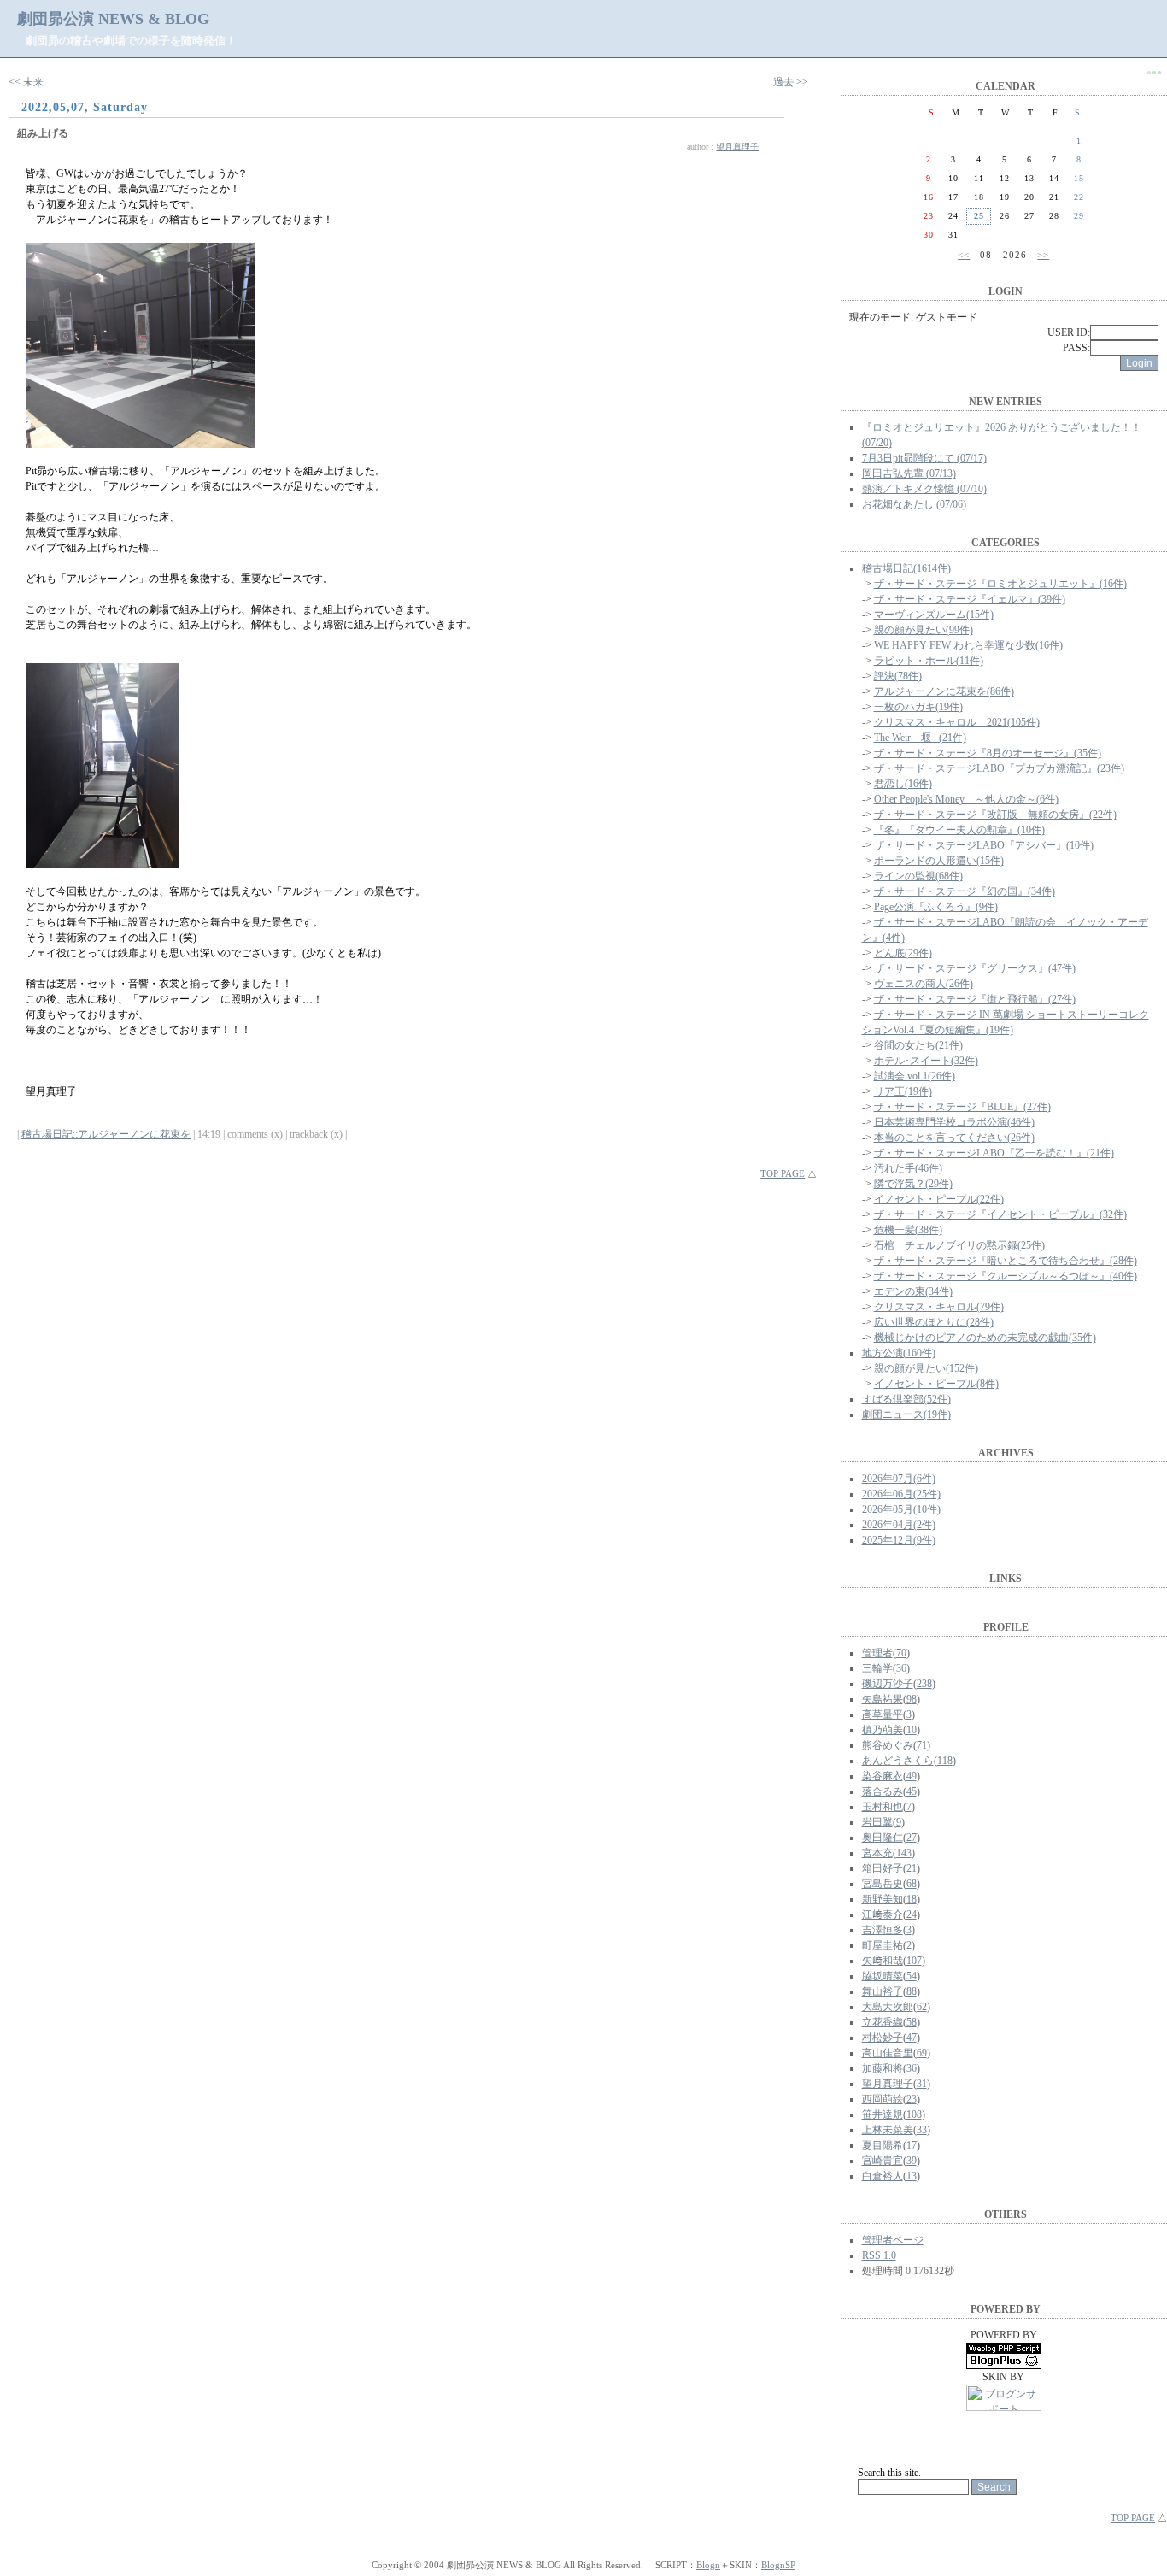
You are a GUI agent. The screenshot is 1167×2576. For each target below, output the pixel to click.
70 (901, 1653)
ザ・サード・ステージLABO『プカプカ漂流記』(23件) (999, 768)
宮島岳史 (883, 1884)
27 (912, 1838)
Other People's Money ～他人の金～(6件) (966, 799)
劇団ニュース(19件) (906, 1414)
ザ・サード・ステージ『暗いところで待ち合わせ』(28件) (1006, 1261)
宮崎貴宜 (883, 2161)
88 (912, 1991)
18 (912, 1899)
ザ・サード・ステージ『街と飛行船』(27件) (975, 999)
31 (922, 2084)
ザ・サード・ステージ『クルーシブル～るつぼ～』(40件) (1006, 1276)
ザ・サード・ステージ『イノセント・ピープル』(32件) (1000, 1214)
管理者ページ (893, 2240)
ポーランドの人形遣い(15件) (939, 861)
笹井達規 (883, 2114)
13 (912, 2176)
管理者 (877, 1653)
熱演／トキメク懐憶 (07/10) (924, 489)
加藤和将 (883, 2068)
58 (912, 2022)
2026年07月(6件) (899, 1479)
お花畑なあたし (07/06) (914, 504)
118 (945, 1761)
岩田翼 (877, 1822)
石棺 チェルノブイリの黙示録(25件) (959, 1245)
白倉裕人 (883, 2176)
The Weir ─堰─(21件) (920, 738)
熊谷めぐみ (888, 1745)
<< (964, 255)
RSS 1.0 (879, 2255)
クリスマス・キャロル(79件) (939, 1307)
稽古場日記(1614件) (906, 568)
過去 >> (791, 82)
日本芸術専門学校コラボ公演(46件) (954, 1122)
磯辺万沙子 (888, 1684)
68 (912, 1884)
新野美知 (883, 1899)
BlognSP (778, 2565)
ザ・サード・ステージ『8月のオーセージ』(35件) (988, 753)
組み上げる (43, 133)
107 (914, 1961)
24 (912, 1914)
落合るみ (883, 1791)
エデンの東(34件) (913, 1291)
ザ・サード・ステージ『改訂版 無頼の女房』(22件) (995, 815)
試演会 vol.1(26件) (915, 1076)
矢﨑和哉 (883, 1961)
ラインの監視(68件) (918, 876)
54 (912, 1976)
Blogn (708, 2565)
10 (912, 1730)
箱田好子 (883, 1868)
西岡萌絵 (883, 2099)
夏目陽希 (883, 2145)
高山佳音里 (888, 2053)
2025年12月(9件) (899, 1540)
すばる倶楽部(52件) (906, 1399)
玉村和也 (883, 1807)
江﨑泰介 (883, 1914)
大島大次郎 (888, 2007)
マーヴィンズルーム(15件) (934, 615)
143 (904, 1853)
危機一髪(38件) (908, 1230)
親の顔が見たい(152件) (926, 1368)
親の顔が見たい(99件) (924, 630)
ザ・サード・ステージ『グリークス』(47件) (975, 968)
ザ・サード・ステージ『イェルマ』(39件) (970, 599)
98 (912, 1699)
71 (922, 1745)
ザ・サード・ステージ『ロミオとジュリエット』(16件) (1000, 584)
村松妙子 (883, 2038)
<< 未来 (26, 82)
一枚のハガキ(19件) (918, 707)
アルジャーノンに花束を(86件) (944, 691)
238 (924, 1684)
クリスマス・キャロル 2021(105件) (957, 722)
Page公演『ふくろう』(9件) (936, 907)
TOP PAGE (783, 1173)
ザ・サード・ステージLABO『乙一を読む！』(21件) (994, 1153)
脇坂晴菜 (883, 1976)
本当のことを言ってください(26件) (954, 1138)
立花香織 (883, 2022)
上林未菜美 (888, 2130)
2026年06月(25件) (901, 1494)
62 (922, 2007)
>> (1043, 255)
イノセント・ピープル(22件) (939, 1199)
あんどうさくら (898, 1761)
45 (912, 1791)
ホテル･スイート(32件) (926, 1061)
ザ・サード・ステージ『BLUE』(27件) (962, 1107)
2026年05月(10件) (901, 1509)
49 (912, 1776)
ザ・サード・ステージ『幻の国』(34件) (965, 891)
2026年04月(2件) (899, 1525)
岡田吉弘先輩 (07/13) (909, 473)
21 (912, 1868)
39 (912, 2161)
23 (912, 2099)
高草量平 (883, 1714)
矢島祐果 (883, 1699)
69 (922, 2053)
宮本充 (877, 1853)
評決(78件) (898, 676)
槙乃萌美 (883, 1730)
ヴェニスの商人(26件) (924, 984)
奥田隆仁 (883, 1838)
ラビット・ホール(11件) (929, 661)
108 (914, 2114)
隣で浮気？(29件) (913, 1184)
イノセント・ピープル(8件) (936, 1384)
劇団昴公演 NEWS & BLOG (113, 19)
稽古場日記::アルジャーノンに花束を (106, 1134)
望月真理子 (737, 147)
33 (922, 2130)
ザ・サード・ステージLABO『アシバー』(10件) (984, 845)
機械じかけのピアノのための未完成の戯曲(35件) (985, 1338)
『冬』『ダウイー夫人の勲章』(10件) (959, 830)
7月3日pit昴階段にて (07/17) (924, 458)
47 (912, 2038)
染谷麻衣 (883, 1776)
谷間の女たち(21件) (918, 1045)
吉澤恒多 (883, 1930)
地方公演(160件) (899, 1353)
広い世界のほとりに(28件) (934, 1322)
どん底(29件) (903, 953)
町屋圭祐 (883, 1945)
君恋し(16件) (903, 784)
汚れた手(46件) (908, 1168)
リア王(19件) (903, 1091)
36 (901, 1668)
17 (912, 2145)
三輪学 (877, 1668)
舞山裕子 (883, 1991)
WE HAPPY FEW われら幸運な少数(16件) (968, 645)
